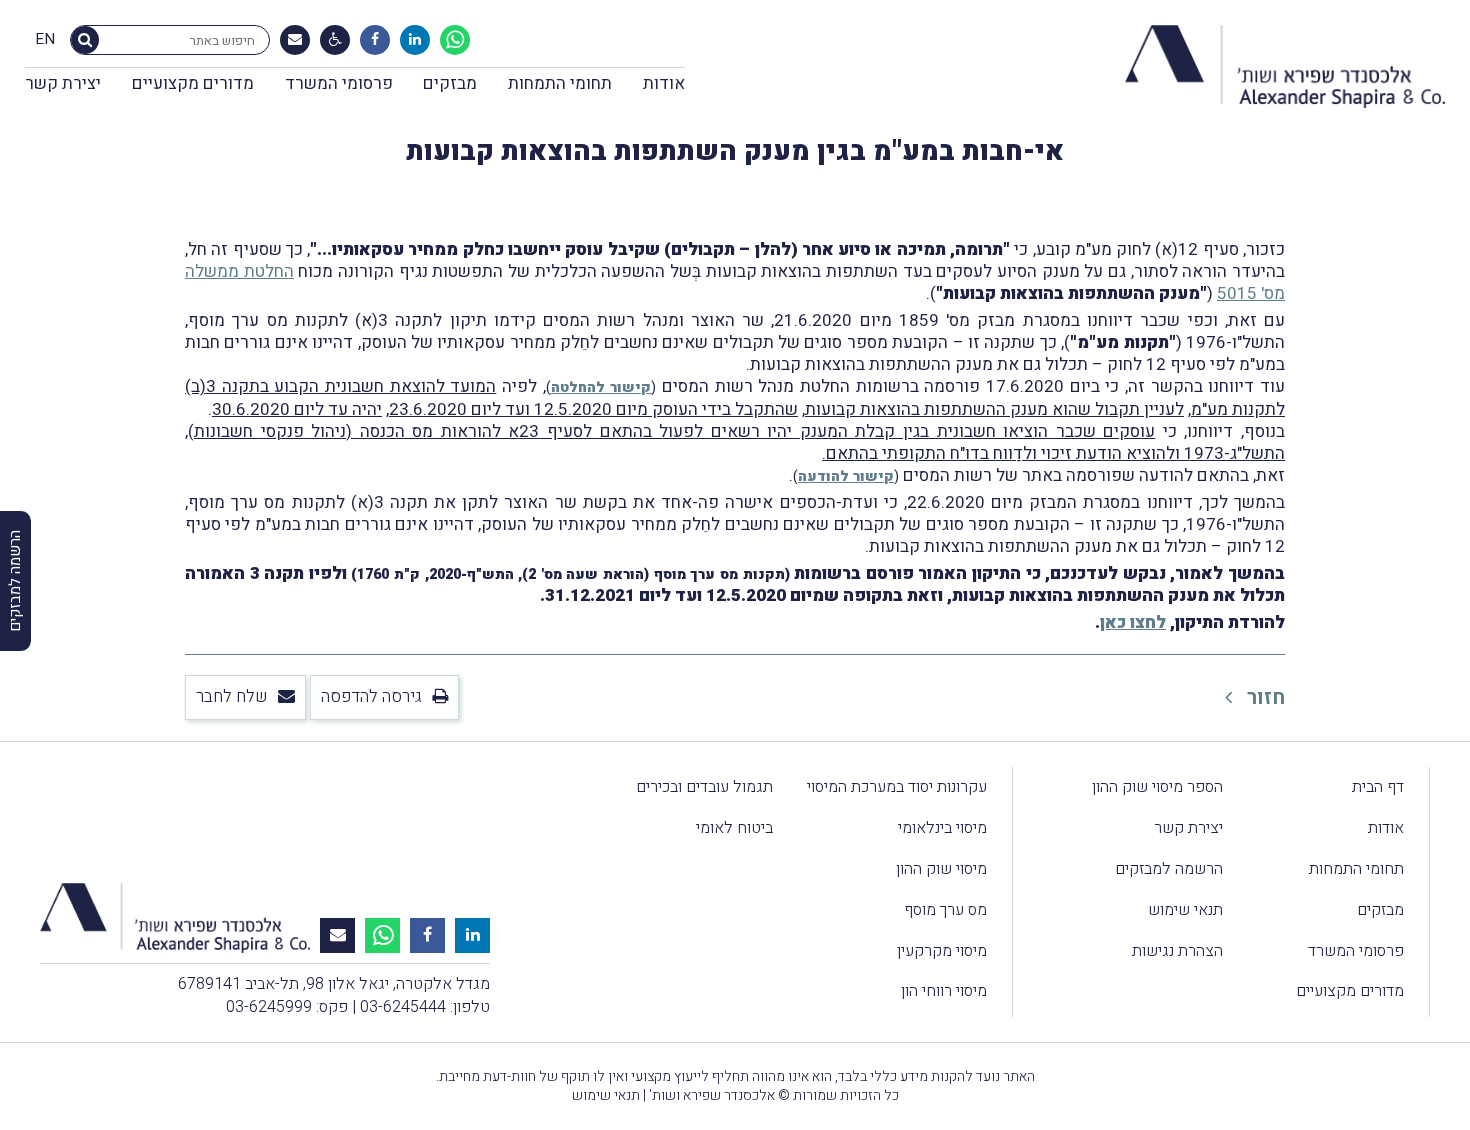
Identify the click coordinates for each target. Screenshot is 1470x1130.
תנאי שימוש (1185, 910)
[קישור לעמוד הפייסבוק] (375, 40)
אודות (664, 83)
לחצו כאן (1133, 622)
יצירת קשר (63, 83)
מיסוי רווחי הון (944, 991)
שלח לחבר (232, 696)
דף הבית (1378, 787)
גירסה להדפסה (371, 696)
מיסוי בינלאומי (942, 828)
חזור (1263, 697)
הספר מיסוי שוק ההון (1157, 787)
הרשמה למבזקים (1169, 869)
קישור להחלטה (601, 387)
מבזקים (450, 83)
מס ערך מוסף (945, 910)
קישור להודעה (846, 476)
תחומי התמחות (560, 83)
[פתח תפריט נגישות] (335, 40)
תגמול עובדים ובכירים (704, 787)
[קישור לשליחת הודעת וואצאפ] (455, 40)
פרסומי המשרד (339, 83)
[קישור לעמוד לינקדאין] (415, 40)
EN (45, 40)
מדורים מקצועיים (193, 83)
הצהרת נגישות (1177, 951)
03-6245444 (403, 1007)
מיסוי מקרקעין (942, 951)
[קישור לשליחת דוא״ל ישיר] (295, 40)
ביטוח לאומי (734, 828)
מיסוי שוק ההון (941, 869)
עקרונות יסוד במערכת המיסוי (897, 787)
